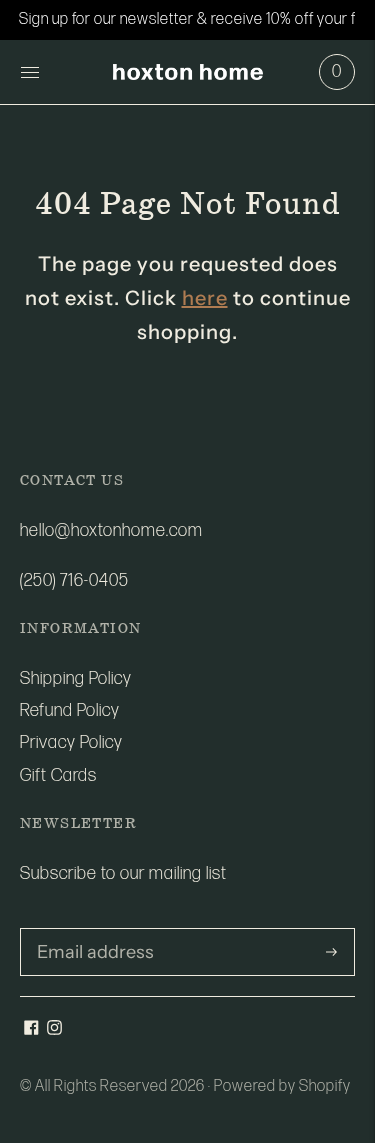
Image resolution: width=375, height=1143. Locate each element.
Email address (88, 930)
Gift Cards (58, 775)
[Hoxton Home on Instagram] (54, 1029)
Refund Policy (70, 710)
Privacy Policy (71, 742)
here (205, 298)
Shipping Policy (76, 678)
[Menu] (30, 72)
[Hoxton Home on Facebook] (31, 1029)
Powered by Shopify (282, 1086)
